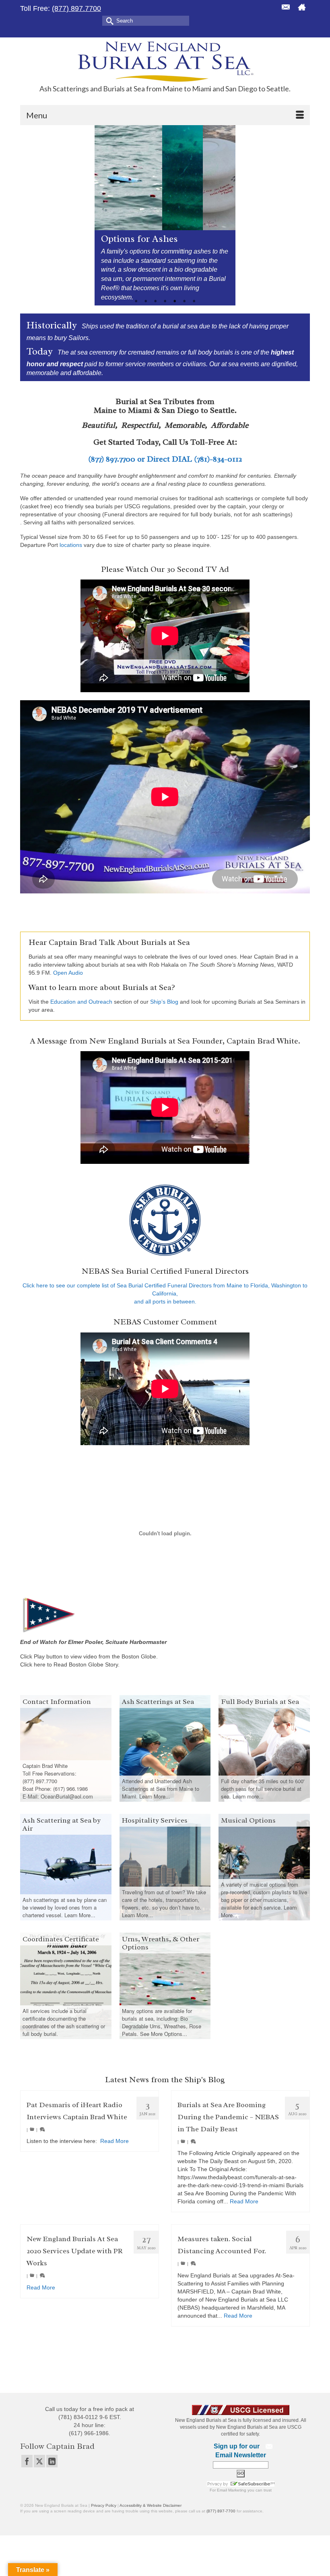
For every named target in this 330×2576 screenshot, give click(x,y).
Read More (114, 2141)
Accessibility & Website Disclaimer (151, 2505)
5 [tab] (175, 301)
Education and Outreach (81, 1002)
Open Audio (68, 973)
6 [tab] (184, 301)
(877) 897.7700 (76, 8)
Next (226, 215)
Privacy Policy (104, 2505)
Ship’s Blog (164, 1002)
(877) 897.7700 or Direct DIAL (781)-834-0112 (165, 459)
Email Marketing (232, 2490)
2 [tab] (146, 301)
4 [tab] (165, 301)
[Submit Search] (108, 20)
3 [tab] (155, 301)
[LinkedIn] (52, 2461)
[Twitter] (39, 2461)
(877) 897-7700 (221, 2511)
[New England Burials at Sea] (165, 61)
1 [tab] (136, 301)
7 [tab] (194, 301)
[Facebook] (27, 2461)
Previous (104, 215)
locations (71, 545)
